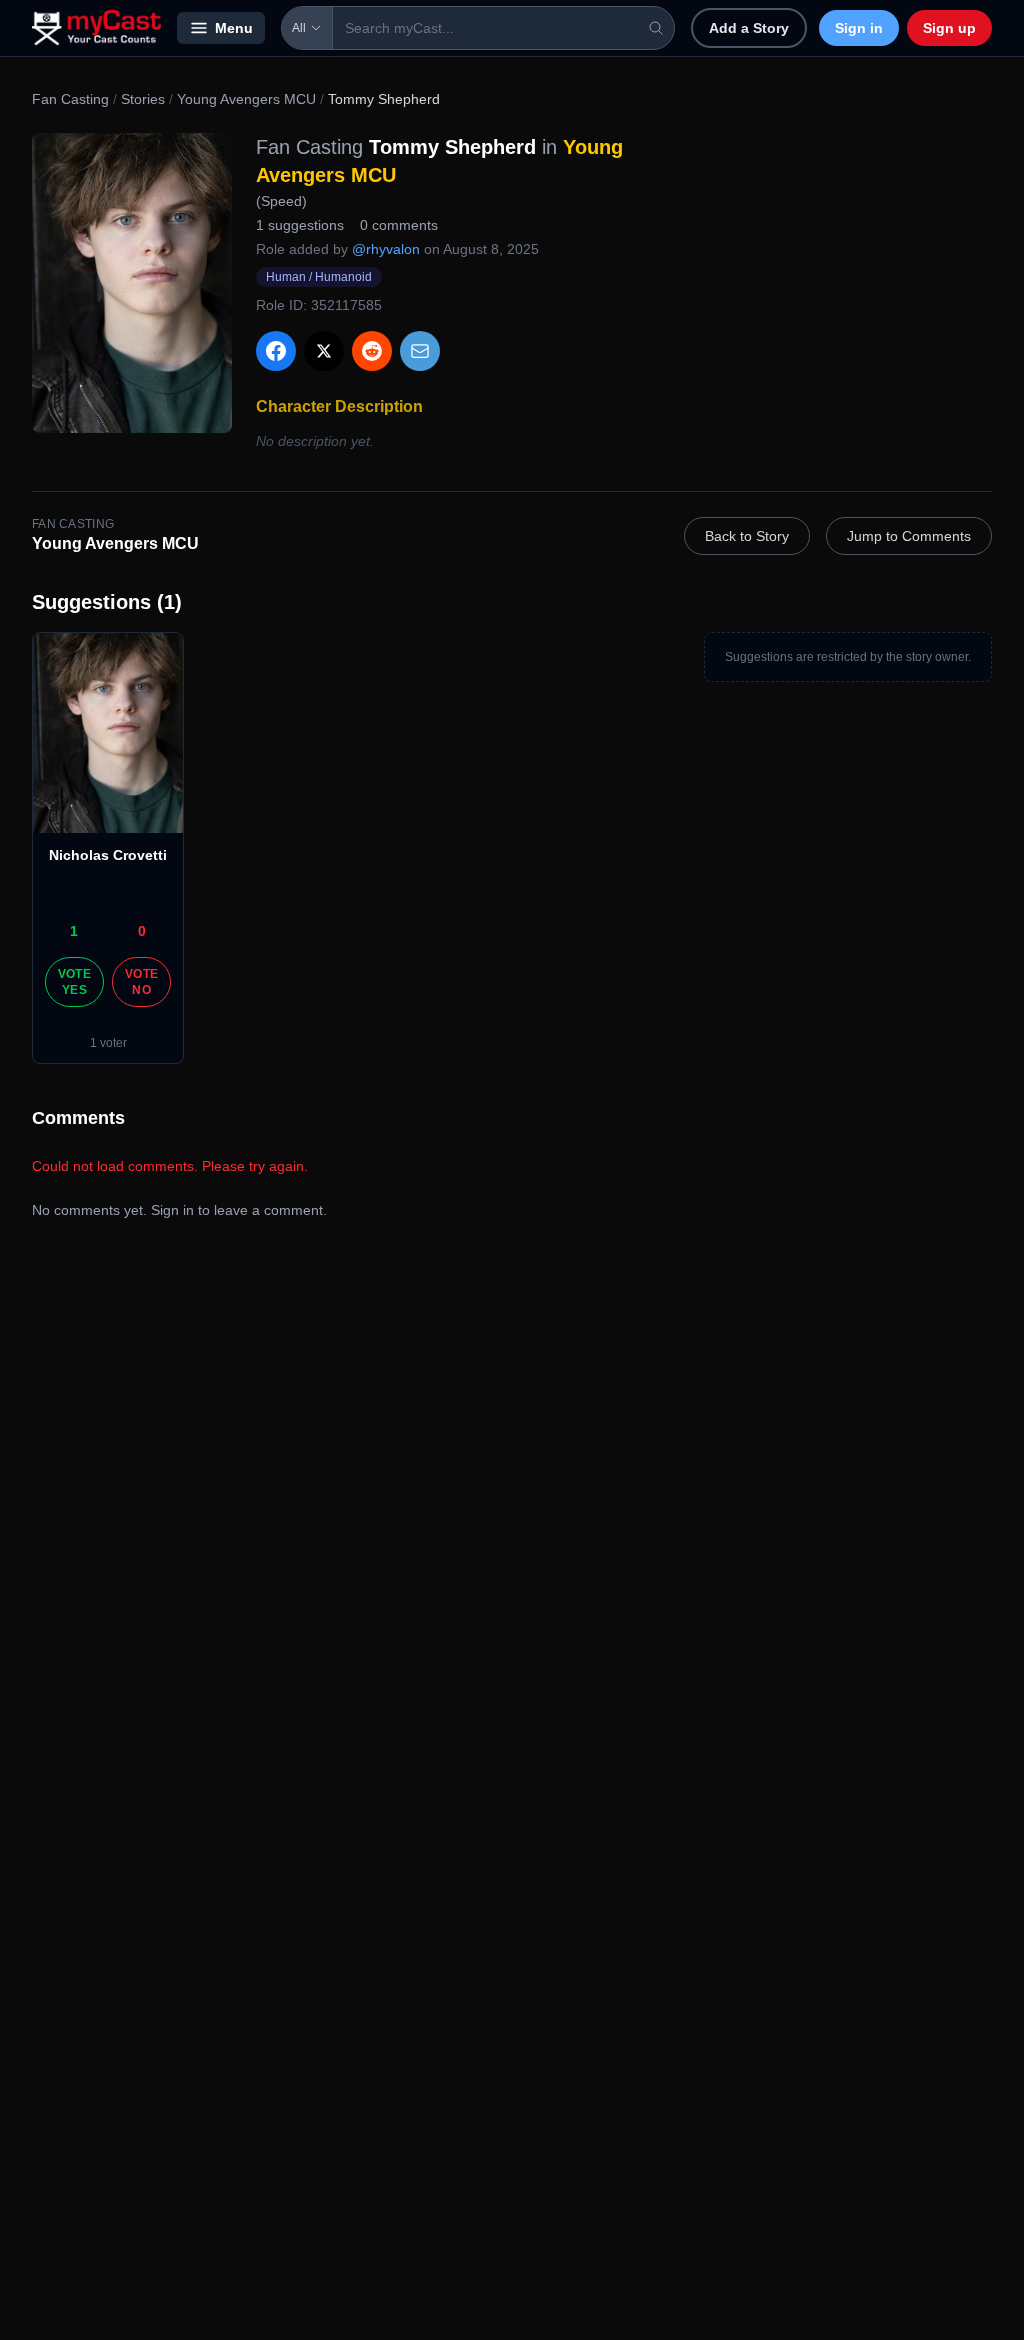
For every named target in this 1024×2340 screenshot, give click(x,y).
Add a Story (749, 28)
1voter (108, 1043)
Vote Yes (74, 982)
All (299, 28)
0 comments (399, 225)
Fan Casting (70, 99)
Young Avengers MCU (246, 99)
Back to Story (747, 536)
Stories (143, 99)
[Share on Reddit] (372, 351)
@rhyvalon (386, 249)
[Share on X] (324, 351)
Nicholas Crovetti (108, 855)
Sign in (859, 28)
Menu (234, 28)
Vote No (141, 982)
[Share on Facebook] (276, 351)
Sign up (949, 28)
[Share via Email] (420, 351)
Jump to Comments (909, 536)
